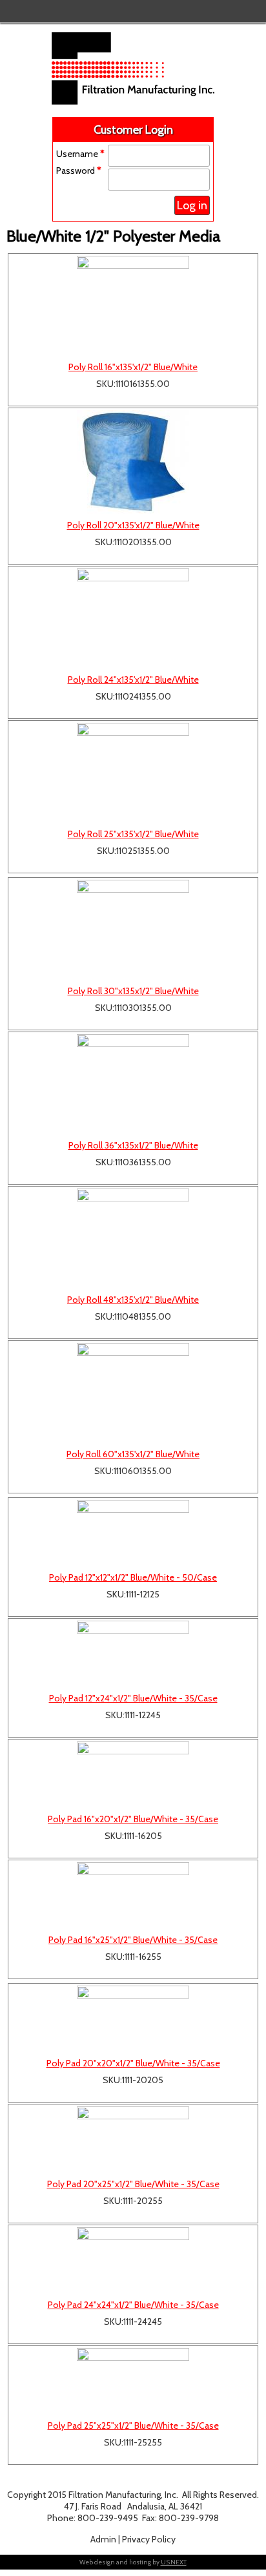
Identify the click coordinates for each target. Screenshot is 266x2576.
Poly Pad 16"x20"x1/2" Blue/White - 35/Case (133, 1819)
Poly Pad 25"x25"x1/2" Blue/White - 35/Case (133, 2425)
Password (79, 171)
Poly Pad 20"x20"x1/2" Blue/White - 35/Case (133, 2063)
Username (80, 154)
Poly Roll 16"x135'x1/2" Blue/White (133, 367)
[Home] (133, 101)
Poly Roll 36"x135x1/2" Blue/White (133, 1145)
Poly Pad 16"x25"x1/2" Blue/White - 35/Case (133, 1940)
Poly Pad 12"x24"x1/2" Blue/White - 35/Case (133, 1698)
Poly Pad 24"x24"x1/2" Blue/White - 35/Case (133, 2305)
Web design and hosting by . (133, 2562)
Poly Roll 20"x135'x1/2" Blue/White (133, 525)
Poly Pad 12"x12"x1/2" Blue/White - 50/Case (133, 1577)
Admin (103, 2539)
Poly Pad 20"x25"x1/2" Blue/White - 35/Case (133, 2184)
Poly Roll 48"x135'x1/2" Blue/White (133, 1300)
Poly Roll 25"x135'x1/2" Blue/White (133, 834)
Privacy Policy (149, 2539)
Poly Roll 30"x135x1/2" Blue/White (133, 991)
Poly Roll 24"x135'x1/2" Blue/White (133, 680)
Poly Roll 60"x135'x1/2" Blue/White (133, 1454)
